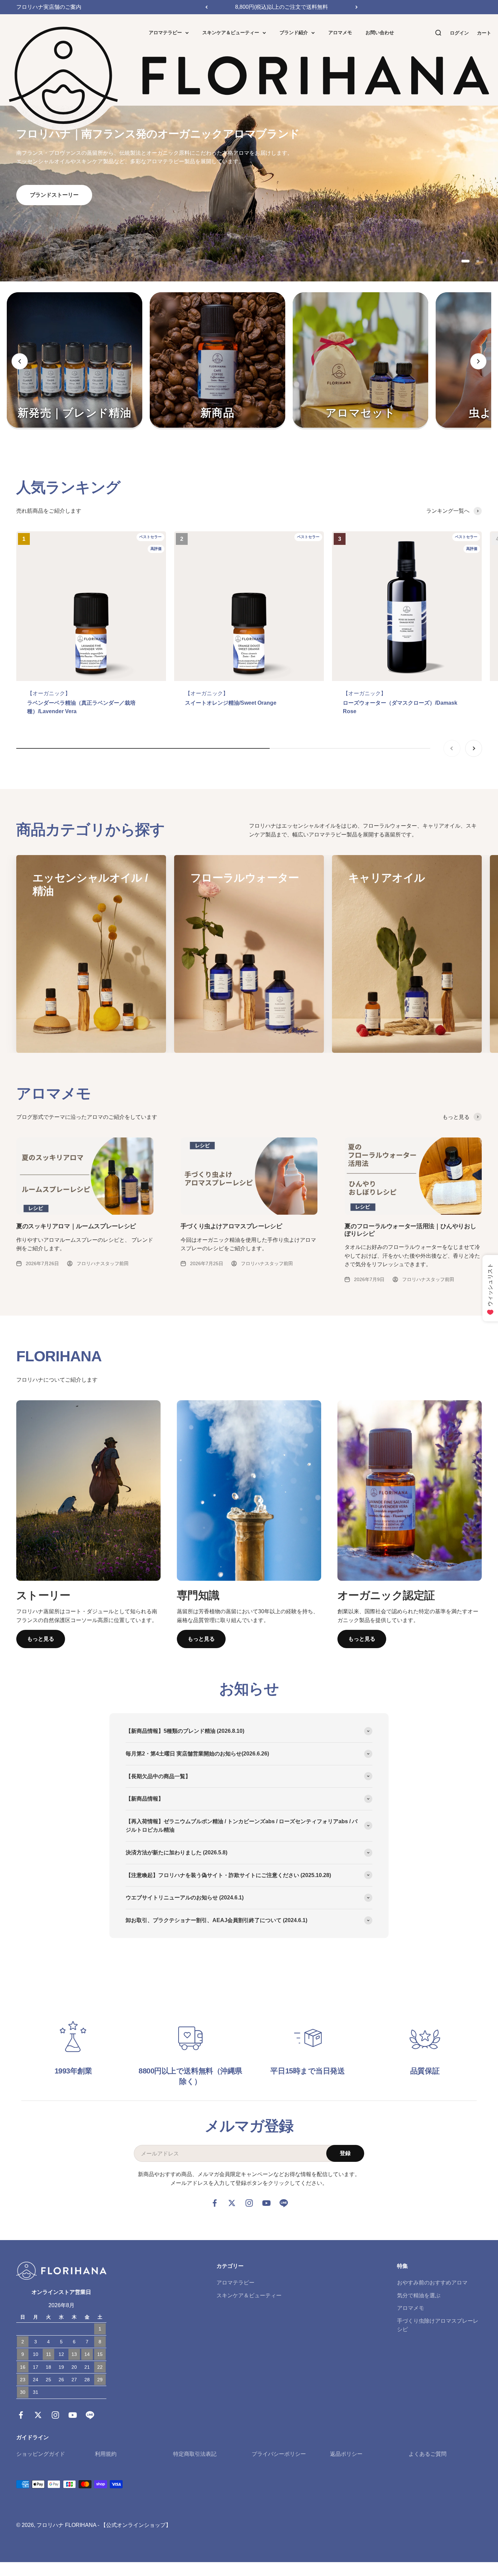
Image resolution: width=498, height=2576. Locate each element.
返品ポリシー (346, 2454)
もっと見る (41, 1639)
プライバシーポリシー (279, 2454)
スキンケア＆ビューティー (231, 33)
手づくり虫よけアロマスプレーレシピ (231, 1226)
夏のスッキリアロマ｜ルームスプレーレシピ (76, 1226)
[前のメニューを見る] (20, 361)
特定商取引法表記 (195, 2454)
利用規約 (106, 2454)
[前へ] (206, 7)
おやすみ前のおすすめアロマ (432, 2283)
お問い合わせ (380, 33)
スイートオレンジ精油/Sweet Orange (231, 703)
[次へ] (357, 7)
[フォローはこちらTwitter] (232, 2203)
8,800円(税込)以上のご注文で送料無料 (282, 7)
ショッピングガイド (41, 2454)
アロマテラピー (165, 33)
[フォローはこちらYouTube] (266, 2203)
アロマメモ (340, 33)
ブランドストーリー (54, 195)
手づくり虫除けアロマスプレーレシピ (438, 2325)
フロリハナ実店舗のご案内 (49, 7)
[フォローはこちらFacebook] (215, 2203)
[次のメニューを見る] (478, 361)
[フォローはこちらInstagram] (249, 2203)
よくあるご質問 (428, 2454)
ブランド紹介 (294, 33)
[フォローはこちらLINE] (284, 2203)
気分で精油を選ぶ (419, 2295)
